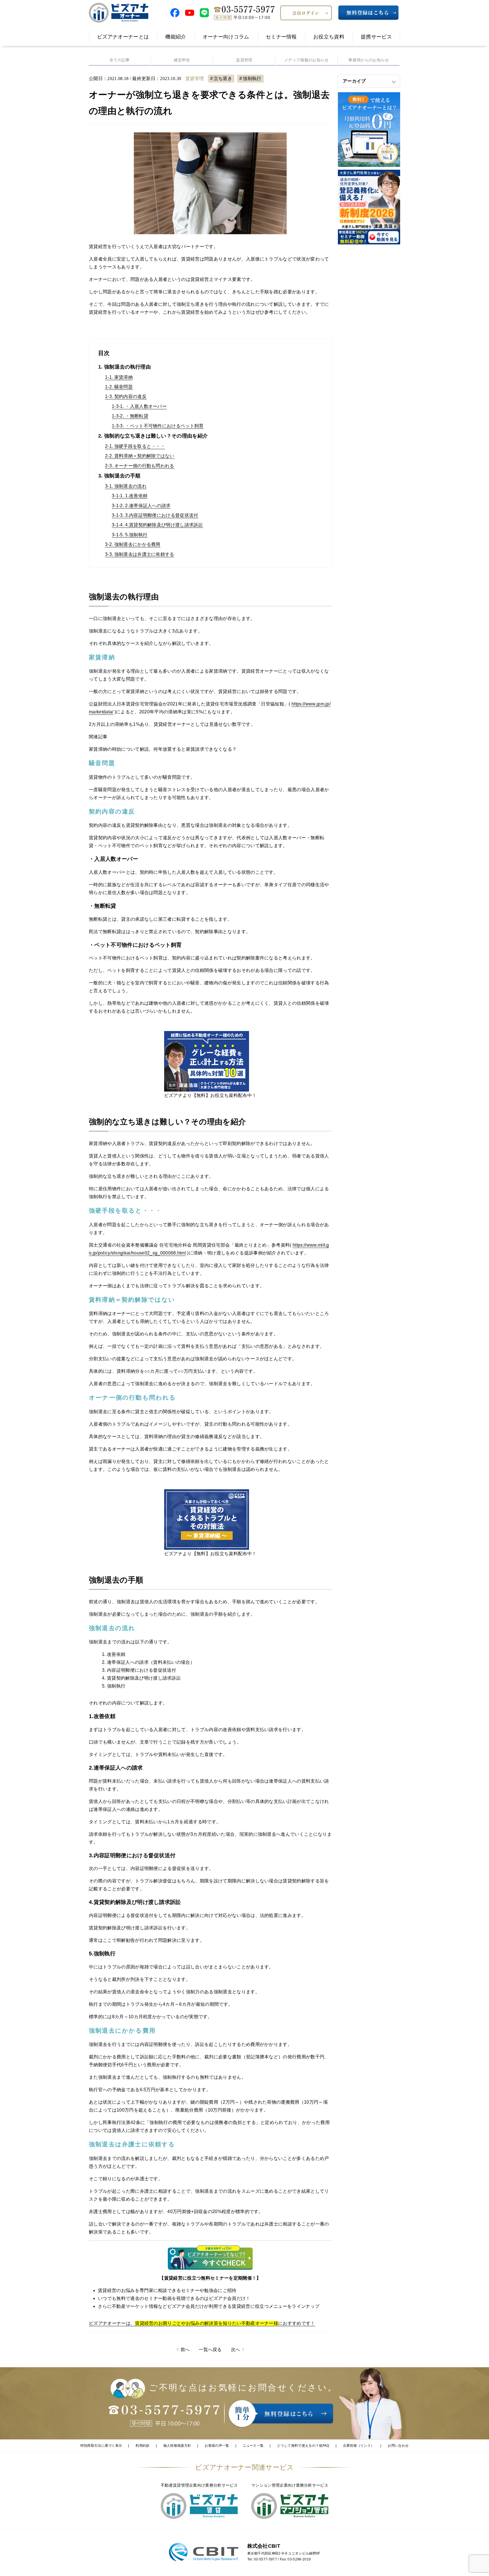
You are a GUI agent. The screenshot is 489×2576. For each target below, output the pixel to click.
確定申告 (182, 60)
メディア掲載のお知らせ (306, 60)
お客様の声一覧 (217, 2446)
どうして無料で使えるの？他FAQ (303, 2446)
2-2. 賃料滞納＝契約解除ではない (140, 456)
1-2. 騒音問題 (119, 387)
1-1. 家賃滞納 (119, 377)
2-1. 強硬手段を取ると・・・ (135, 446)
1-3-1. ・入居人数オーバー (139, 406)
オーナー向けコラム (226, 37)
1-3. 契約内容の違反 (126, 396)
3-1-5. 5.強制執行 (130, 535)
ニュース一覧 (253, 2446)
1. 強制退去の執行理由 (125, 367)
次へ (236, 2350)
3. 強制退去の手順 (119, 476)
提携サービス (376, 37)
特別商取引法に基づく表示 (101, 2446)
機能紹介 (176, 37)
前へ (185, 2350)
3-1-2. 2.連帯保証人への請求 (141, 506)
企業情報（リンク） (359, 2446)
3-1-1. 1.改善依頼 (130, 496)
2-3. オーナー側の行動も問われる (140, 466)
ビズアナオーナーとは (123, 37)
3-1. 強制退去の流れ (126, 486)
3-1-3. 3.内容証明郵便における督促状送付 (155, 515)
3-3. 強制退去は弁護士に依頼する (140, 554)
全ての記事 (120, 60)
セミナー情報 (281, 37)
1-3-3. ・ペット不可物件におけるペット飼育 (158, 426)
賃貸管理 (244, 60)
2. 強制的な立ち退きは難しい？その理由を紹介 (153, 436)
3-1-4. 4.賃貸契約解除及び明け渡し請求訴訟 (157, 525)
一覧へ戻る (210, 2350)
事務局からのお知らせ (369, 60)
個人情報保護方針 (177, 2446)
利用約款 (142, 2446)
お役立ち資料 (329, 37)
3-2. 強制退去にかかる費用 (133, 544)
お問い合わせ (398, 2446)
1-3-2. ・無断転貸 (130, 416)
